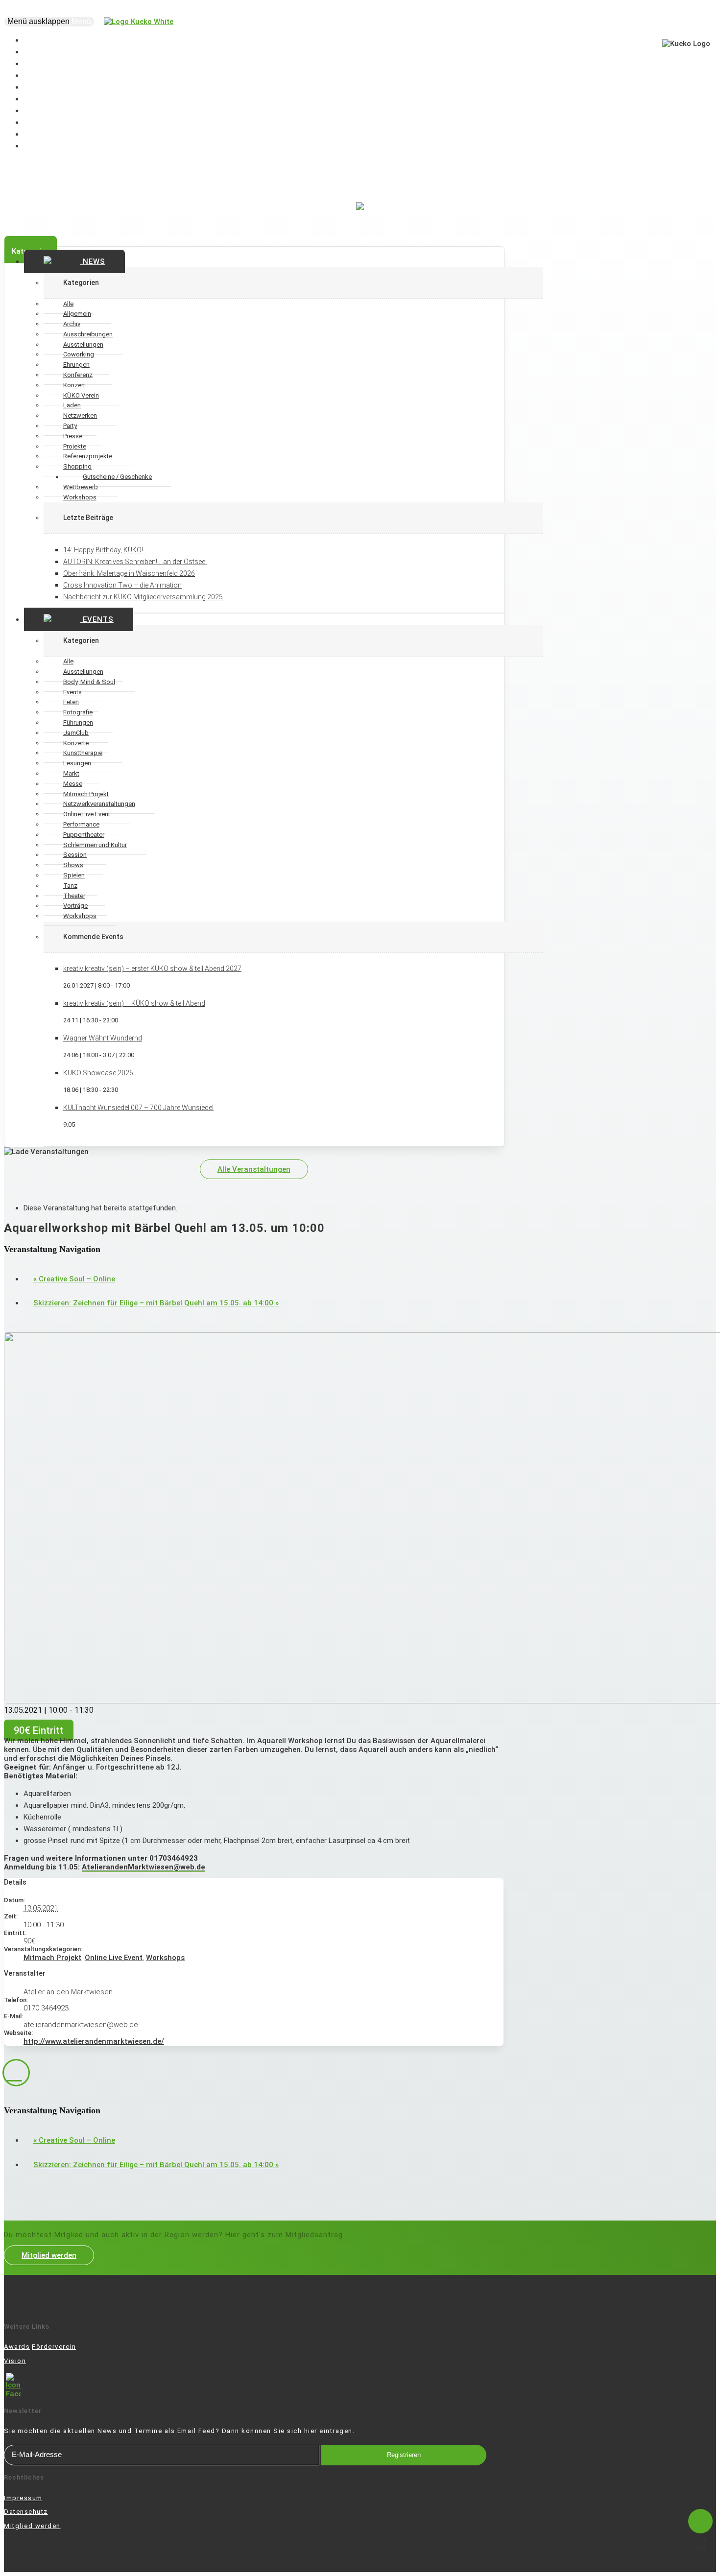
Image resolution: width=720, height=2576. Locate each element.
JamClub (76, 733)
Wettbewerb (81, 487)
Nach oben (700, 2545)
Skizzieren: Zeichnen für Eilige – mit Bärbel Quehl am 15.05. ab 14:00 (156, 1303)
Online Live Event (114, 1958)
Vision (15, 2361)
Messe (73, 784)
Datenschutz (26, 2512)
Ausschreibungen (88, 334)
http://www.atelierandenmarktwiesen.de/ (94, 2041)
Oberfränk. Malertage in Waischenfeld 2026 (129, 573)
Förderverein (54, 2347)
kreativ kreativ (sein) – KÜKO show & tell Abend (134, 1003)
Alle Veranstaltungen (254, 1169)
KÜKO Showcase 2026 (98, 1073)
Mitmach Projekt (52, 1958)
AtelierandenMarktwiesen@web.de (144, 1867)
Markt (71, 773)
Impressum (23, 2498)
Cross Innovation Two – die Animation (122, 585)
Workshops (80, 497)
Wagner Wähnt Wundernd (103, 1038)
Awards (17, 2347)
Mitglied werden (49, 2255)
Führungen (78, 722)
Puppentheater (84, 835)
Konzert (74, 385)
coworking (49, 146)
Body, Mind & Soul (89, 682)
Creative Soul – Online (74, 1279)
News (93, 261)
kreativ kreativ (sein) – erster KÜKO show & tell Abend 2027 (152, 969)
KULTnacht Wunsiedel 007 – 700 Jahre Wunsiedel (138, 1108)
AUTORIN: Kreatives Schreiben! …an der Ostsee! (135, 562)
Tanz (70, 886)
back (16, 2073)
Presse (73, 436)
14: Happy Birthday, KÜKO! (103, 550)
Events (97, 619)
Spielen (74, 875)
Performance (81, 824)
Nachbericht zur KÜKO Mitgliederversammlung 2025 (143, 597)
